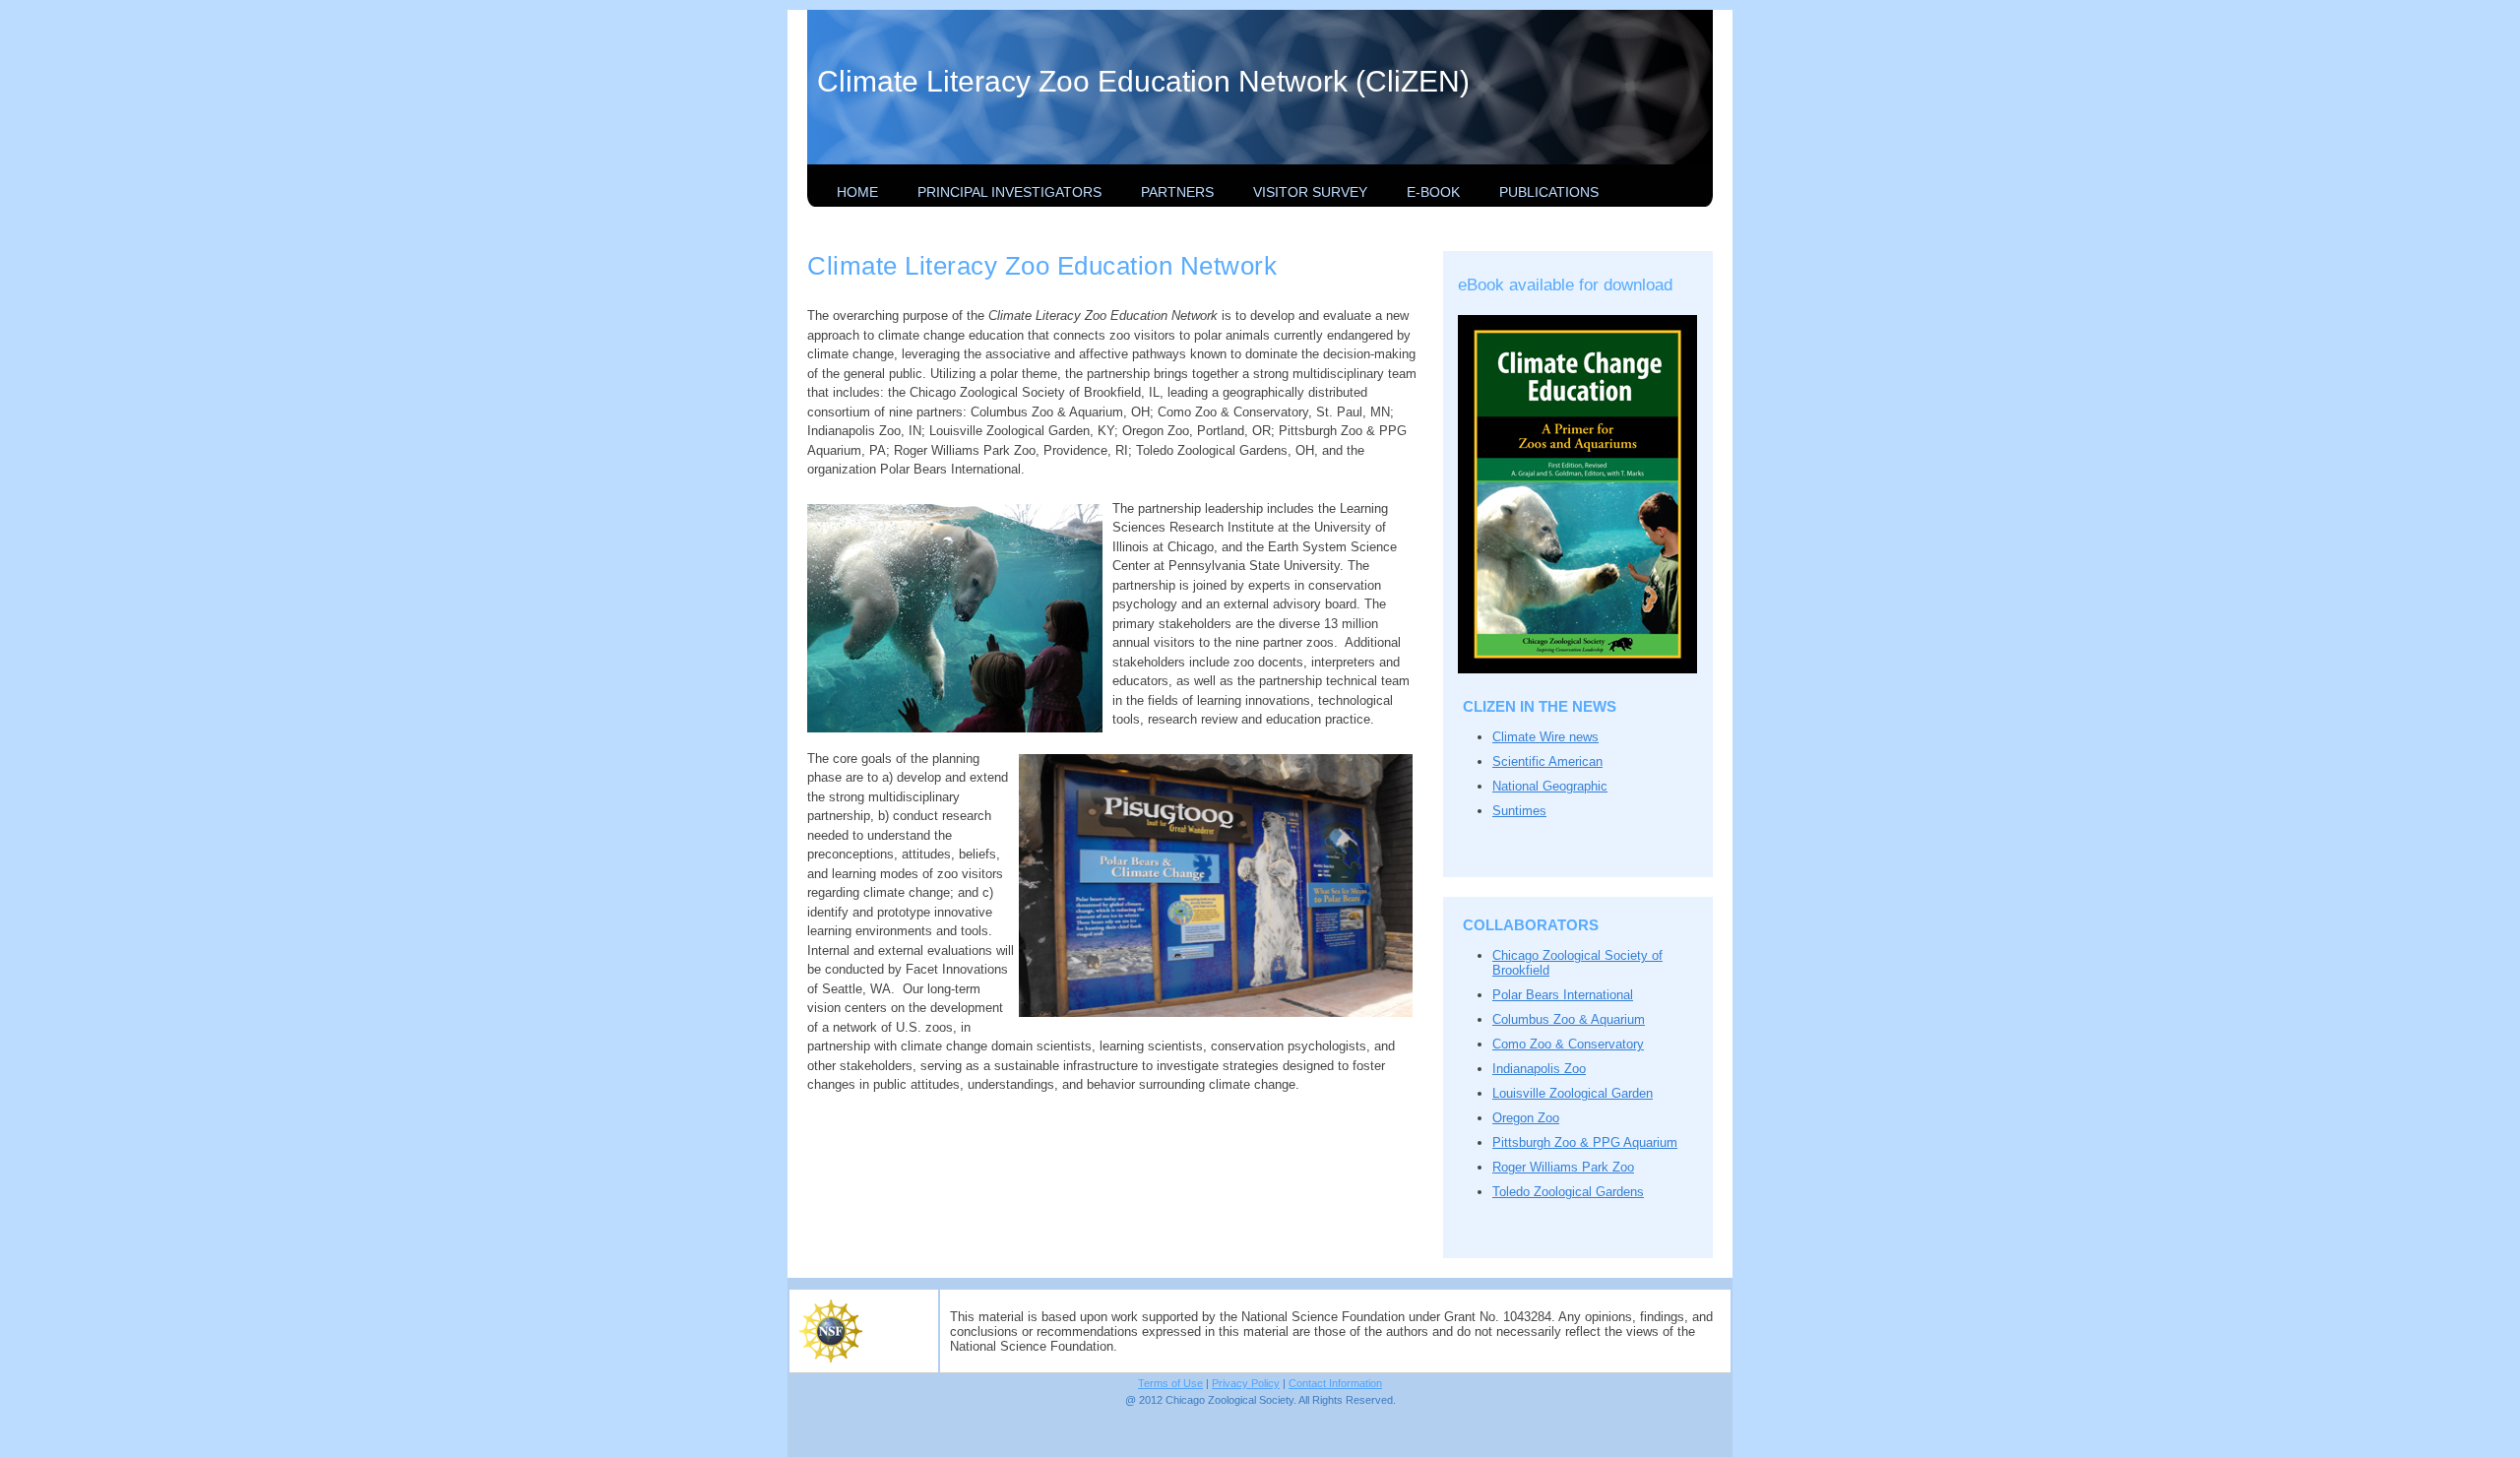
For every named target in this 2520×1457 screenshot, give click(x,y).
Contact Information (1335, 1383)
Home (857, 192)
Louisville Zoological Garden (1573, 1093)
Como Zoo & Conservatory (1568, 1044)
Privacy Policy (1246, 1383)
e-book (1433, 192)
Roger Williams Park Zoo (1563, 1167)
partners (1177, 192)
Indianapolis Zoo (1539, 1069)
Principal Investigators (1009, 192)
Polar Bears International (1563, 995)
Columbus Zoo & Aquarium (1569, 1019)
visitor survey (1310, 192)
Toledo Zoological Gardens (1568, 1192)
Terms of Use (1170, 1383)
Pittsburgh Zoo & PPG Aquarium (1585, 1142)
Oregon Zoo (1526, 1118)
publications (1549, 192)
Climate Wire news (1545, 737)
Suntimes (1519, 811)
